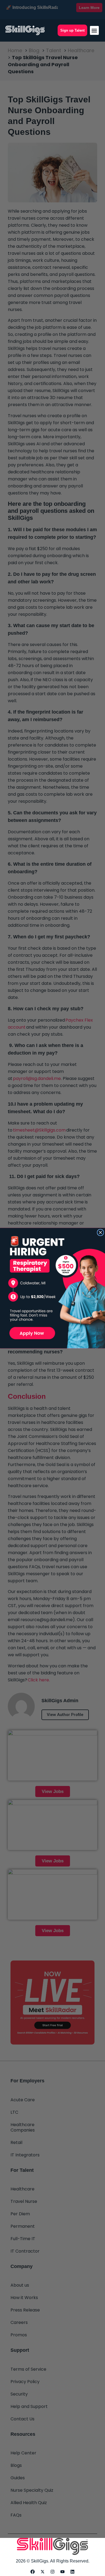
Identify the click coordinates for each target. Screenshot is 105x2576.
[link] (52, 1288)
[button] (94, 30)
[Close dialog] (101, 1232)
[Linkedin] (72, 2572)
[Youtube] (62, 2572)
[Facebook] (33, 2572)
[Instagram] (52, 2572)
